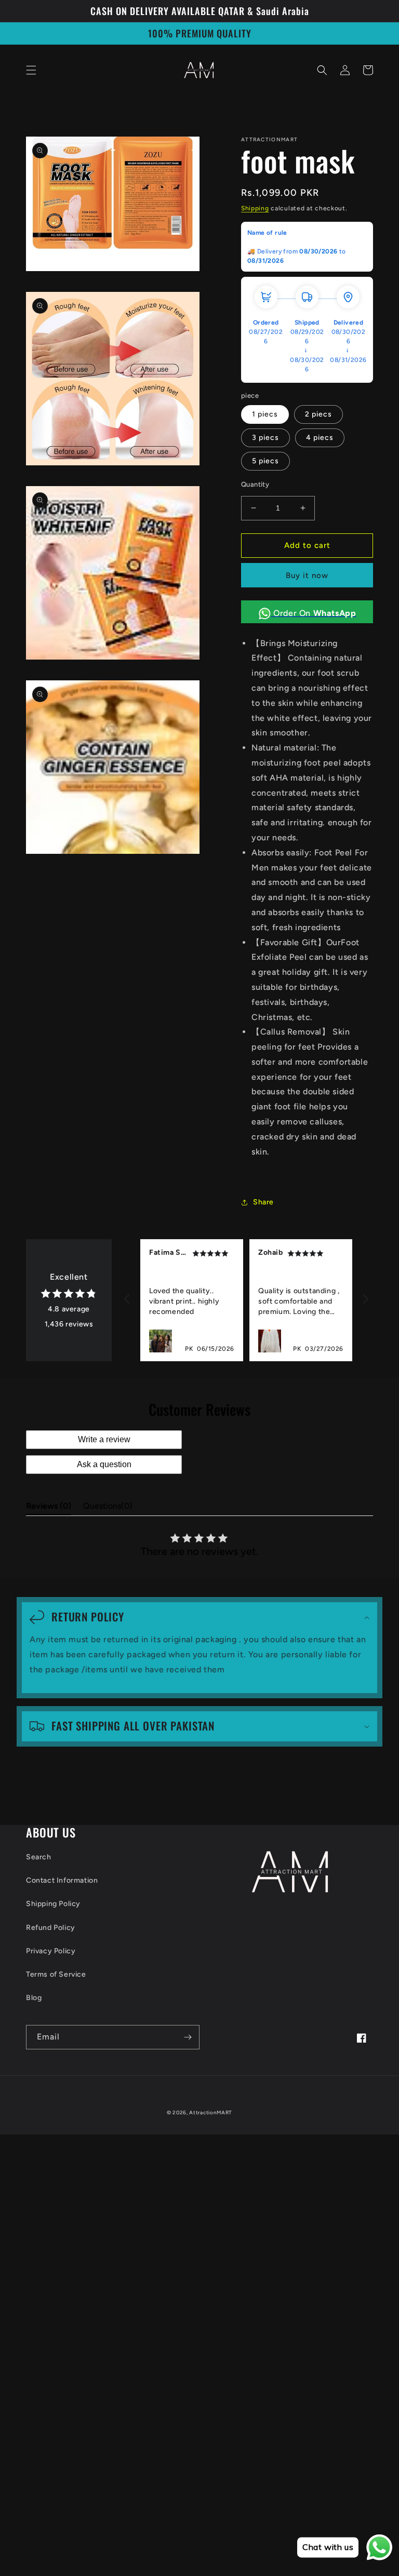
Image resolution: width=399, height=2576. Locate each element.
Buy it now (307, 575)
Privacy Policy (51, 1951)
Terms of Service (56, 1974)
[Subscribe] (188, 2037)
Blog (34, 1998)
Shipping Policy (53, 1904)
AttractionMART (211, 2112)
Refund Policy (51, 1928)
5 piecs (265, 461)
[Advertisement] (199, 2207)
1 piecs (265, 414)
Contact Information (62, 1880)
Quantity (255, 484)
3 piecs (265, 438)
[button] (31, 70)
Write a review (104, 1439)
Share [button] (263, 1202)
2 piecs (318, 414)
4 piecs (320, 438)
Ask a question (104, 1464)
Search (39, 1857)
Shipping (255, 208)
